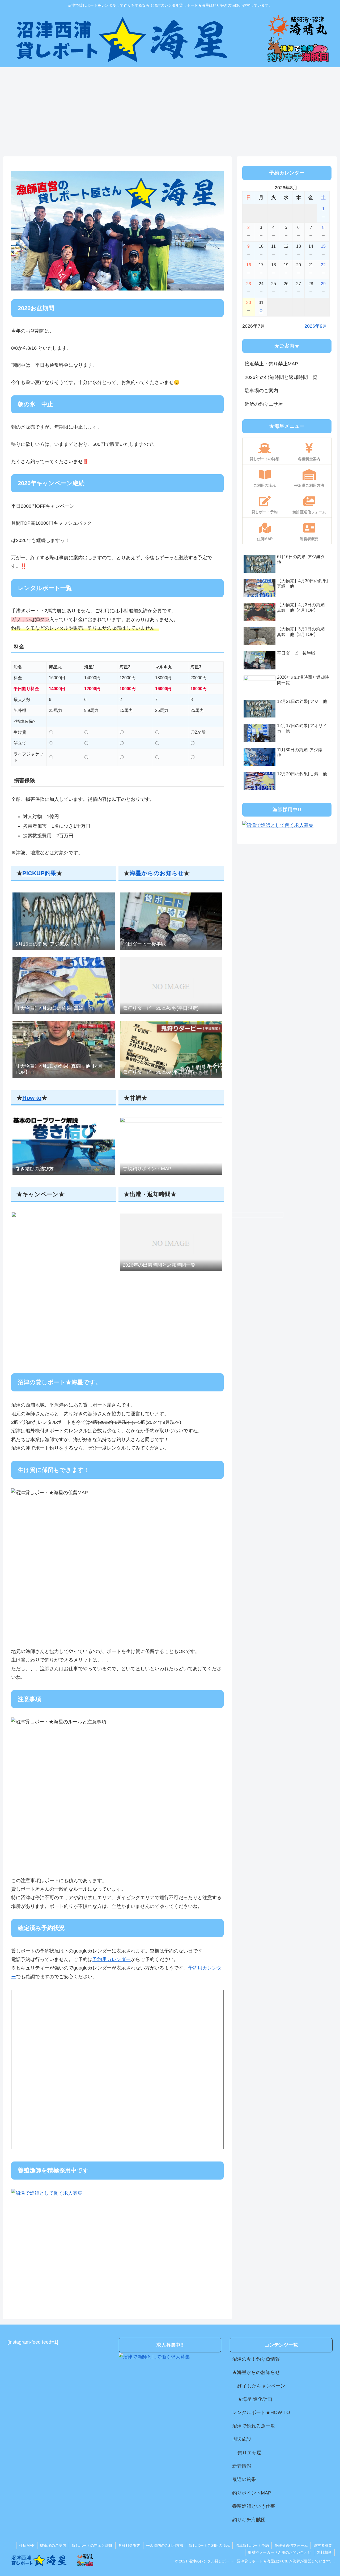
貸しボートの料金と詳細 (92, 2545)
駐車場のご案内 (261, 391)
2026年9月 (316, 326)
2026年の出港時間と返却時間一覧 (281, 377)
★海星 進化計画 (255, 2399)
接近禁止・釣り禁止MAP (271, 364)
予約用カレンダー (112, 1959)
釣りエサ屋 (249, 2453)
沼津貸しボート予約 (252, 2545)
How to (32, 1098)
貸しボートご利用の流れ (209, 2545)
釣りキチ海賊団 (249, 2520)
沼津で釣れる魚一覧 (254, 2426)
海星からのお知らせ (157, 873)
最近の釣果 (244, 2479)
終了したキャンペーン (261, 2386)
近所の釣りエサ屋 (264, 404)
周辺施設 (242, 2439)
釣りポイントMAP (252, 2493)
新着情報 (242, 2466)
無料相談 (324, 2552)
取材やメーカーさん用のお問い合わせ (280, 2552)
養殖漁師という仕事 (254, 2506)
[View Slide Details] (117, 231)
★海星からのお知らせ (256, 2372)
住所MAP (27, 2545)
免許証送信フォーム (291, 2545)
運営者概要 (323, 2545)
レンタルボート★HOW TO (261, 2412)
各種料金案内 (129, 2545)
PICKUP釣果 (39, 873)
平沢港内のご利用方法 (165, 2545)
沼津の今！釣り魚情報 (256, 2359)
